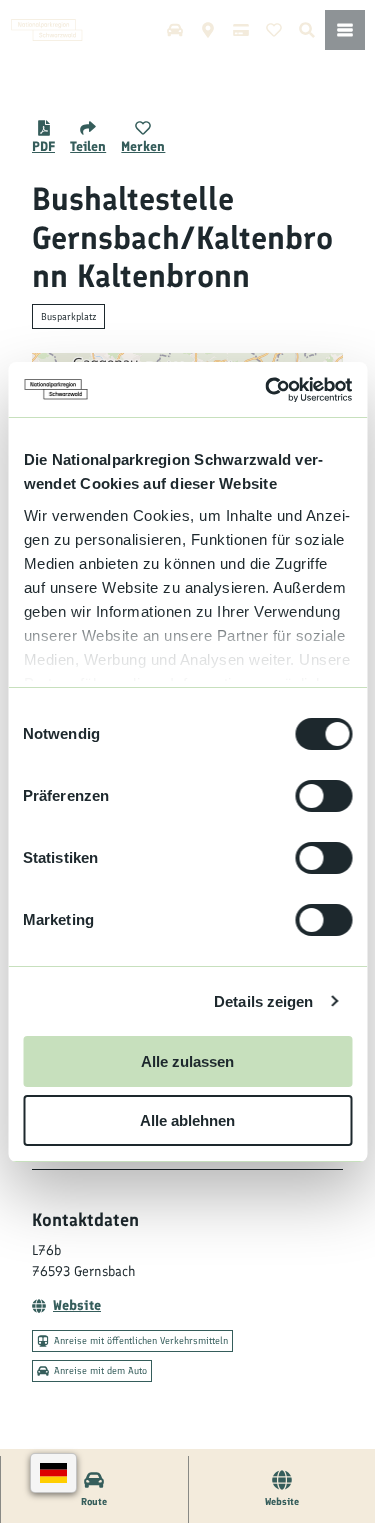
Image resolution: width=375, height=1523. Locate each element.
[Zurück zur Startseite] (47, 30)
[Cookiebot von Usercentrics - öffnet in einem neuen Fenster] (267, 390)
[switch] (323, 796)
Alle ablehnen (187, 1120)
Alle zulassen (187, 1061)
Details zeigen (263, 1001)
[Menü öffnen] (345, 30)
